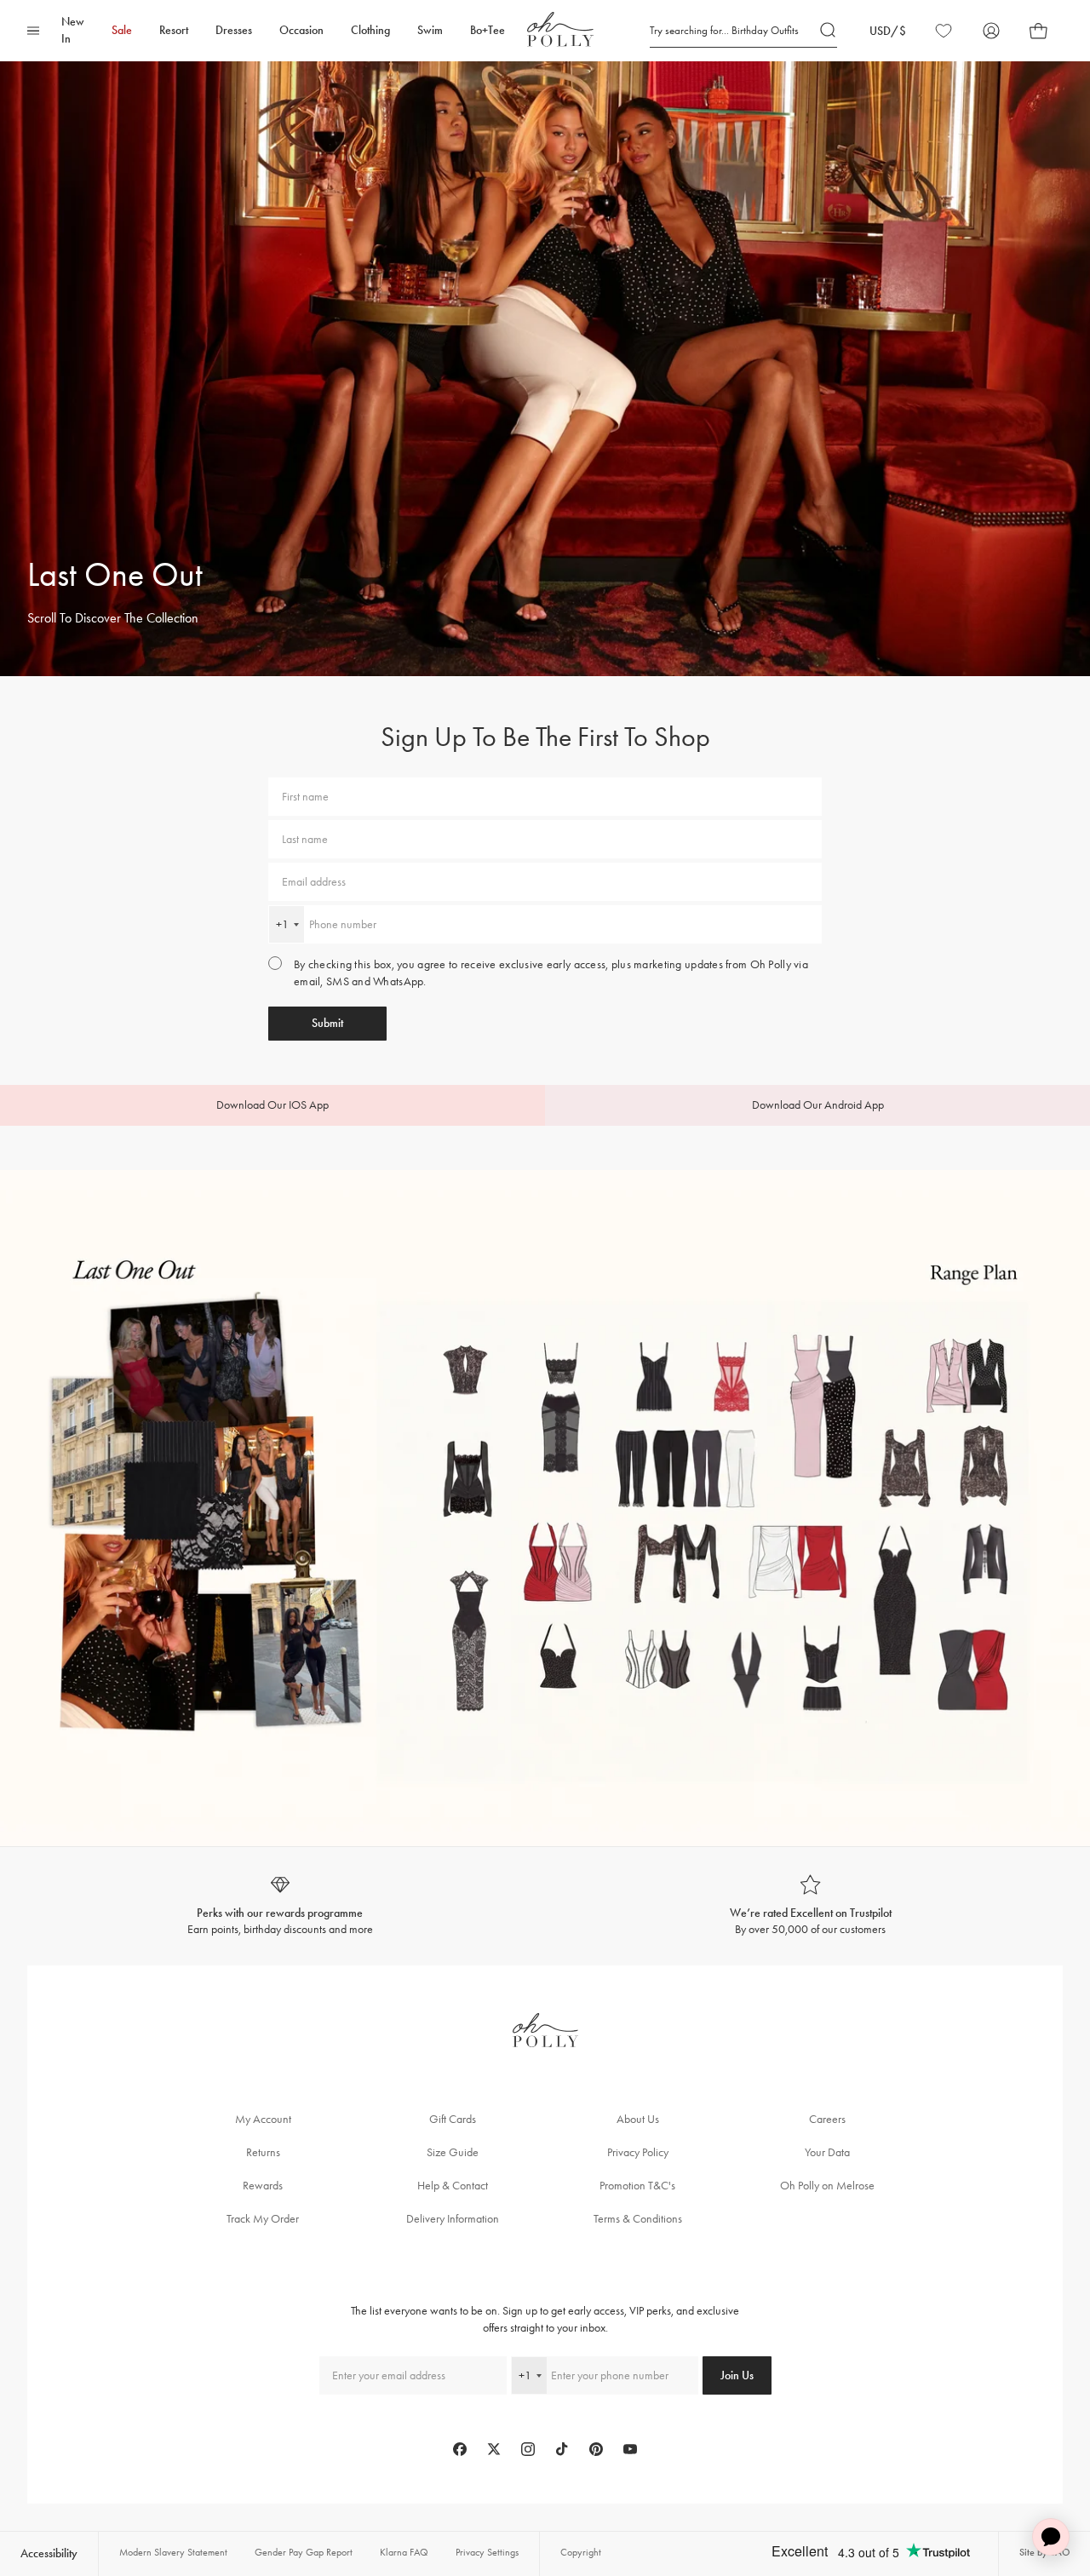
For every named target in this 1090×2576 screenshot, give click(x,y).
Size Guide (453, 2152)
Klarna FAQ (404, 2552)
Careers (827, 2119)
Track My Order (263, 2219)
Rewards (263, 2186)
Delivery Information (453, 2219)
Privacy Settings (487, 2552)
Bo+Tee (488, 30)
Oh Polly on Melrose (827, 2186)
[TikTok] (562, 2449)
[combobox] (287, 924)
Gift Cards (453, 2119)
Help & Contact (453, 2186)
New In (73, 30)
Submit (327, 1023)
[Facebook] (460, 2449)
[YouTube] (630, 2449)
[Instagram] (528, 2449)
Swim (430, 30)
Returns (263, 2152)
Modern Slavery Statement (173, 2552)
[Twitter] (494, 2449)
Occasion (301, 30)
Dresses (234, 30)
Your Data (827, 2152)
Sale (122, 30)
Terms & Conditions (638, 2219)
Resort (174, 30)
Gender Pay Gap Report (304, 2552)
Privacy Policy (638, 2152)
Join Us (737, 2375)
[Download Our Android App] (817, 1105)
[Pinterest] (596, 2449)
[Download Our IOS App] (272, 1105)
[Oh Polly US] (560, 29)
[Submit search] (829, 31)
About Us (638, 2119)
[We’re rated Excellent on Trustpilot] (810, 1906)
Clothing (370, 30)
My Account (263, 2119)
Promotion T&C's (637, 2186)
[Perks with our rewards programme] (280, 1906)
